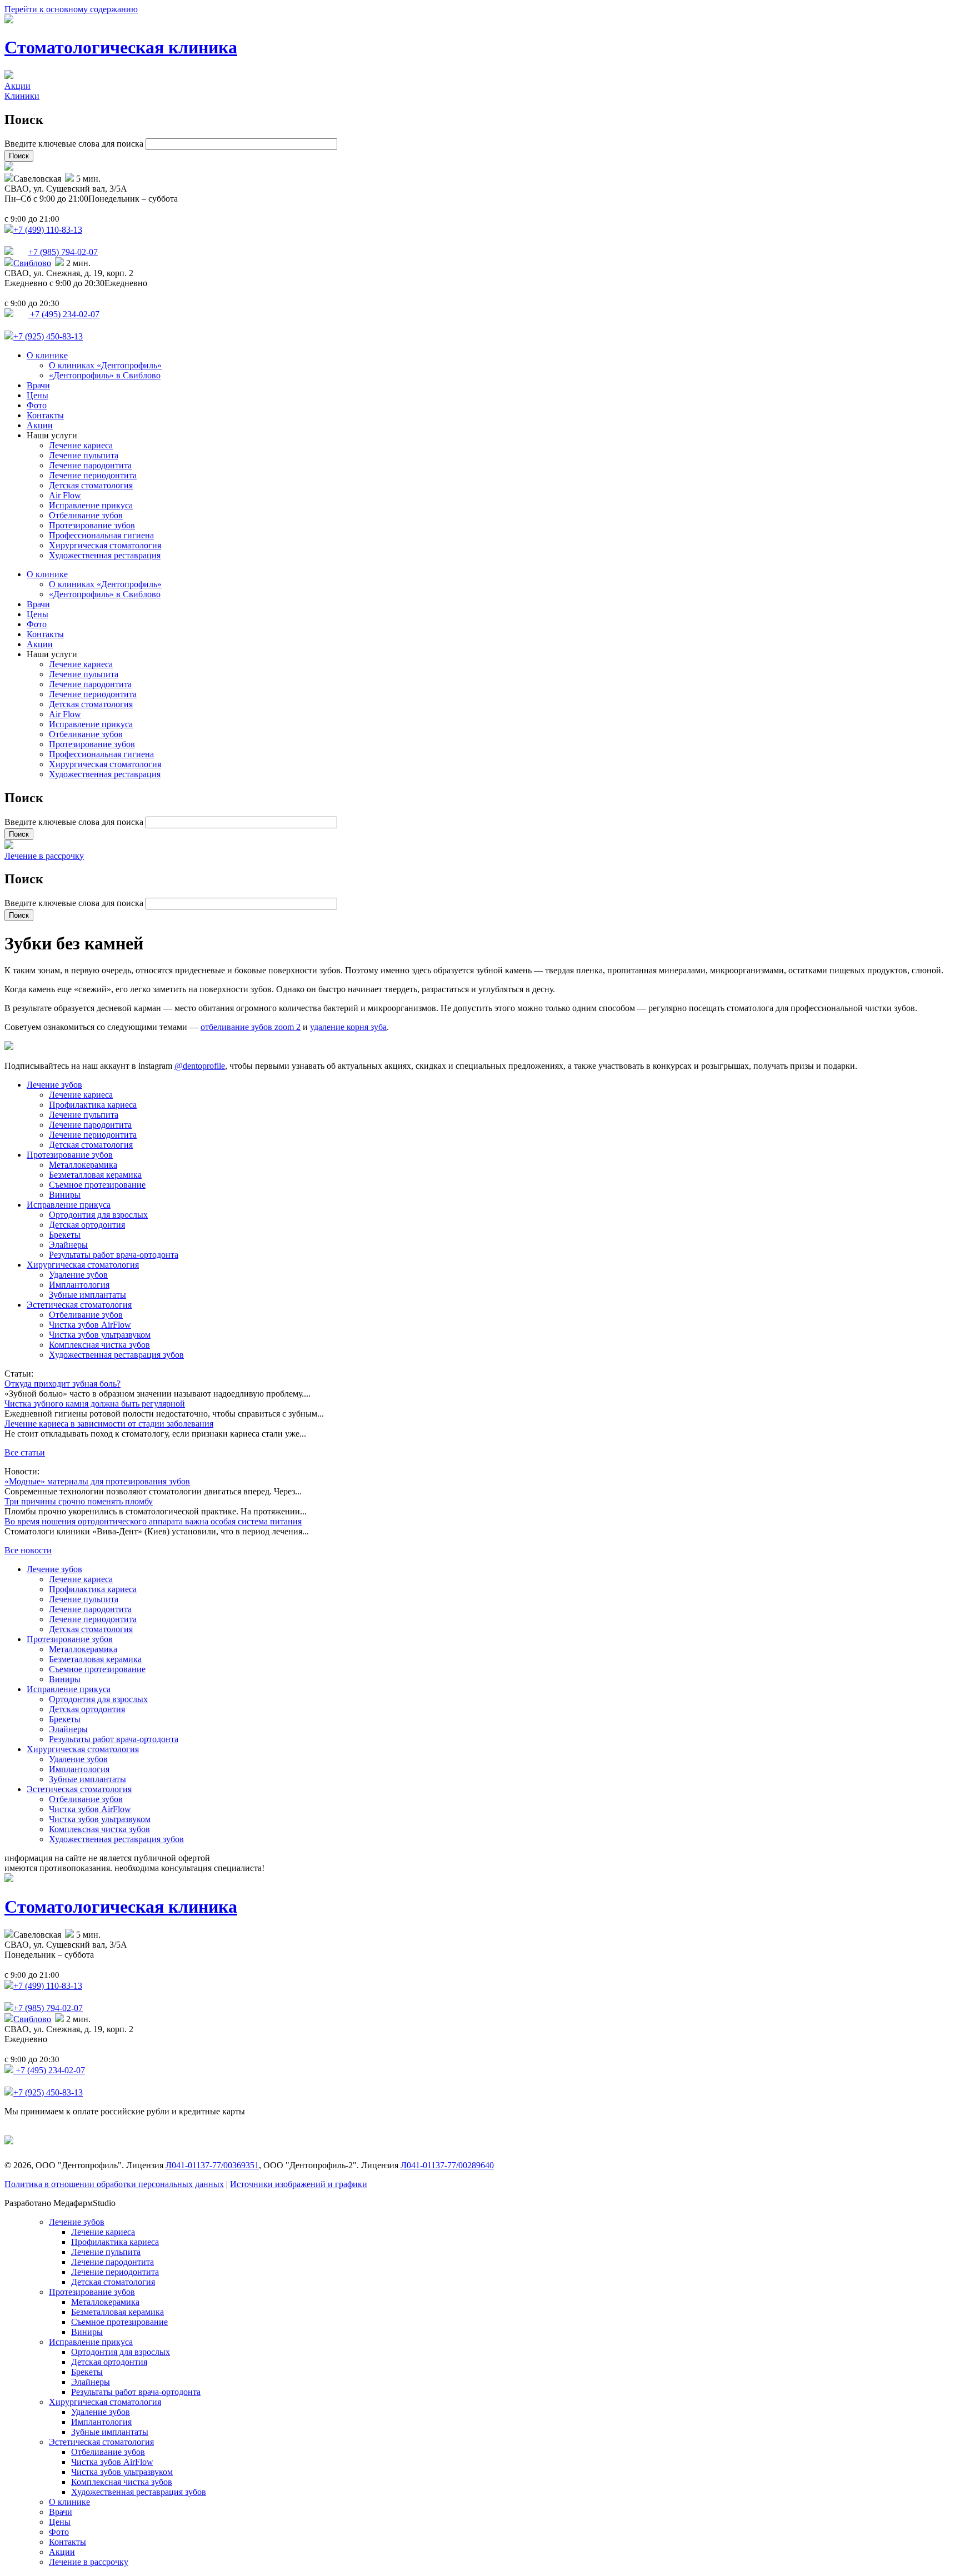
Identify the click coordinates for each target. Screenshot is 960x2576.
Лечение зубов (54, 1085)
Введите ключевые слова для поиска (75, 144)
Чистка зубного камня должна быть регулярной (95, 1404)
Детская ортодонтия (87, 1225)
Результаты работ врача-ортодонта (114, 1255)
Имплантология (79, 1285)
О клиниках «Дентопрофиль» (105, 365)
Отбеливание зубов (86, 515)
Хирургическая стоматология (105, 545)
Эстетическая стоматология (79, 1305)
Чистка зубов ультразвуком (100, 1335)
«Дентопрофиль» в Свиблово (105, 375)
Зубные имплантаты (87, 1295)
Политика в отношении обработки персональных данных (114, 2184)
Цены (37, 395)
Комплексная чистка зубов (99, 1345)
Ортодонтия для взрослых (98, 1215)
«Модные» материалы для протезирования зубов (97, 1481)
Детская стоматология (91, 485)
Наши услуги (52, 435)
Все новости (28, 1550)
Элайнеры (68, 1245)
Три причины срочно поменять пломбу (79, 1501)
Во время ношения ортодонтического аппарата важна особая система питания (153, 1521)
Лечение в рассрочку (44, 856)
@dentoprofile (200, 1066)
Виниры (65, 1195)
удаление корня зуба (348, 1027)
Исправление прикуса (91, 505)
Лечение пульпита (84, 455)
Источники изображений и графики (299, 2184)
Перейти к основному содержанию (71, 9)
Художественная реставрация (105, 555)
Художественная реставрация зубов (116, 1355)
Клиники (22, 96)
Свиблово (32, 263)
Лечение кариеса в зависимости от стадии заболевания (109, 1424)
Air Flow (65, 495)
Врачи (38, 385)
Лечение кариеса (81, 445)
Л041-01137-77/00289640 (447, 2165)
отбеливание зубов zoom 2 (251, 1027)
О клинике (47, 355)
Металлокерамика (83, 1165)
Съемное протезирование (97, 1185)
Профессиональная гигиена (101, 535)
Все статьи (25, 1452)
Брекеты (65, 1235)
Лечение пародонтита (90, 465)
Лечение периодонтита (93, 475)
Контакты (45, 415)
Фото (37, 405)
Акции (17, 86)
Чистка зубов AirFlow (90, 1325)
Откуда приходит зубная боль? (62, 1384)
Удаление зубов (78, 1275)
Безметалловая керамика (95, 1175)
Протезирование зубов (92, 525)
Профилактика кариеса (93, 1105)
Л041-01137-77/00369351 (212, 2165)
